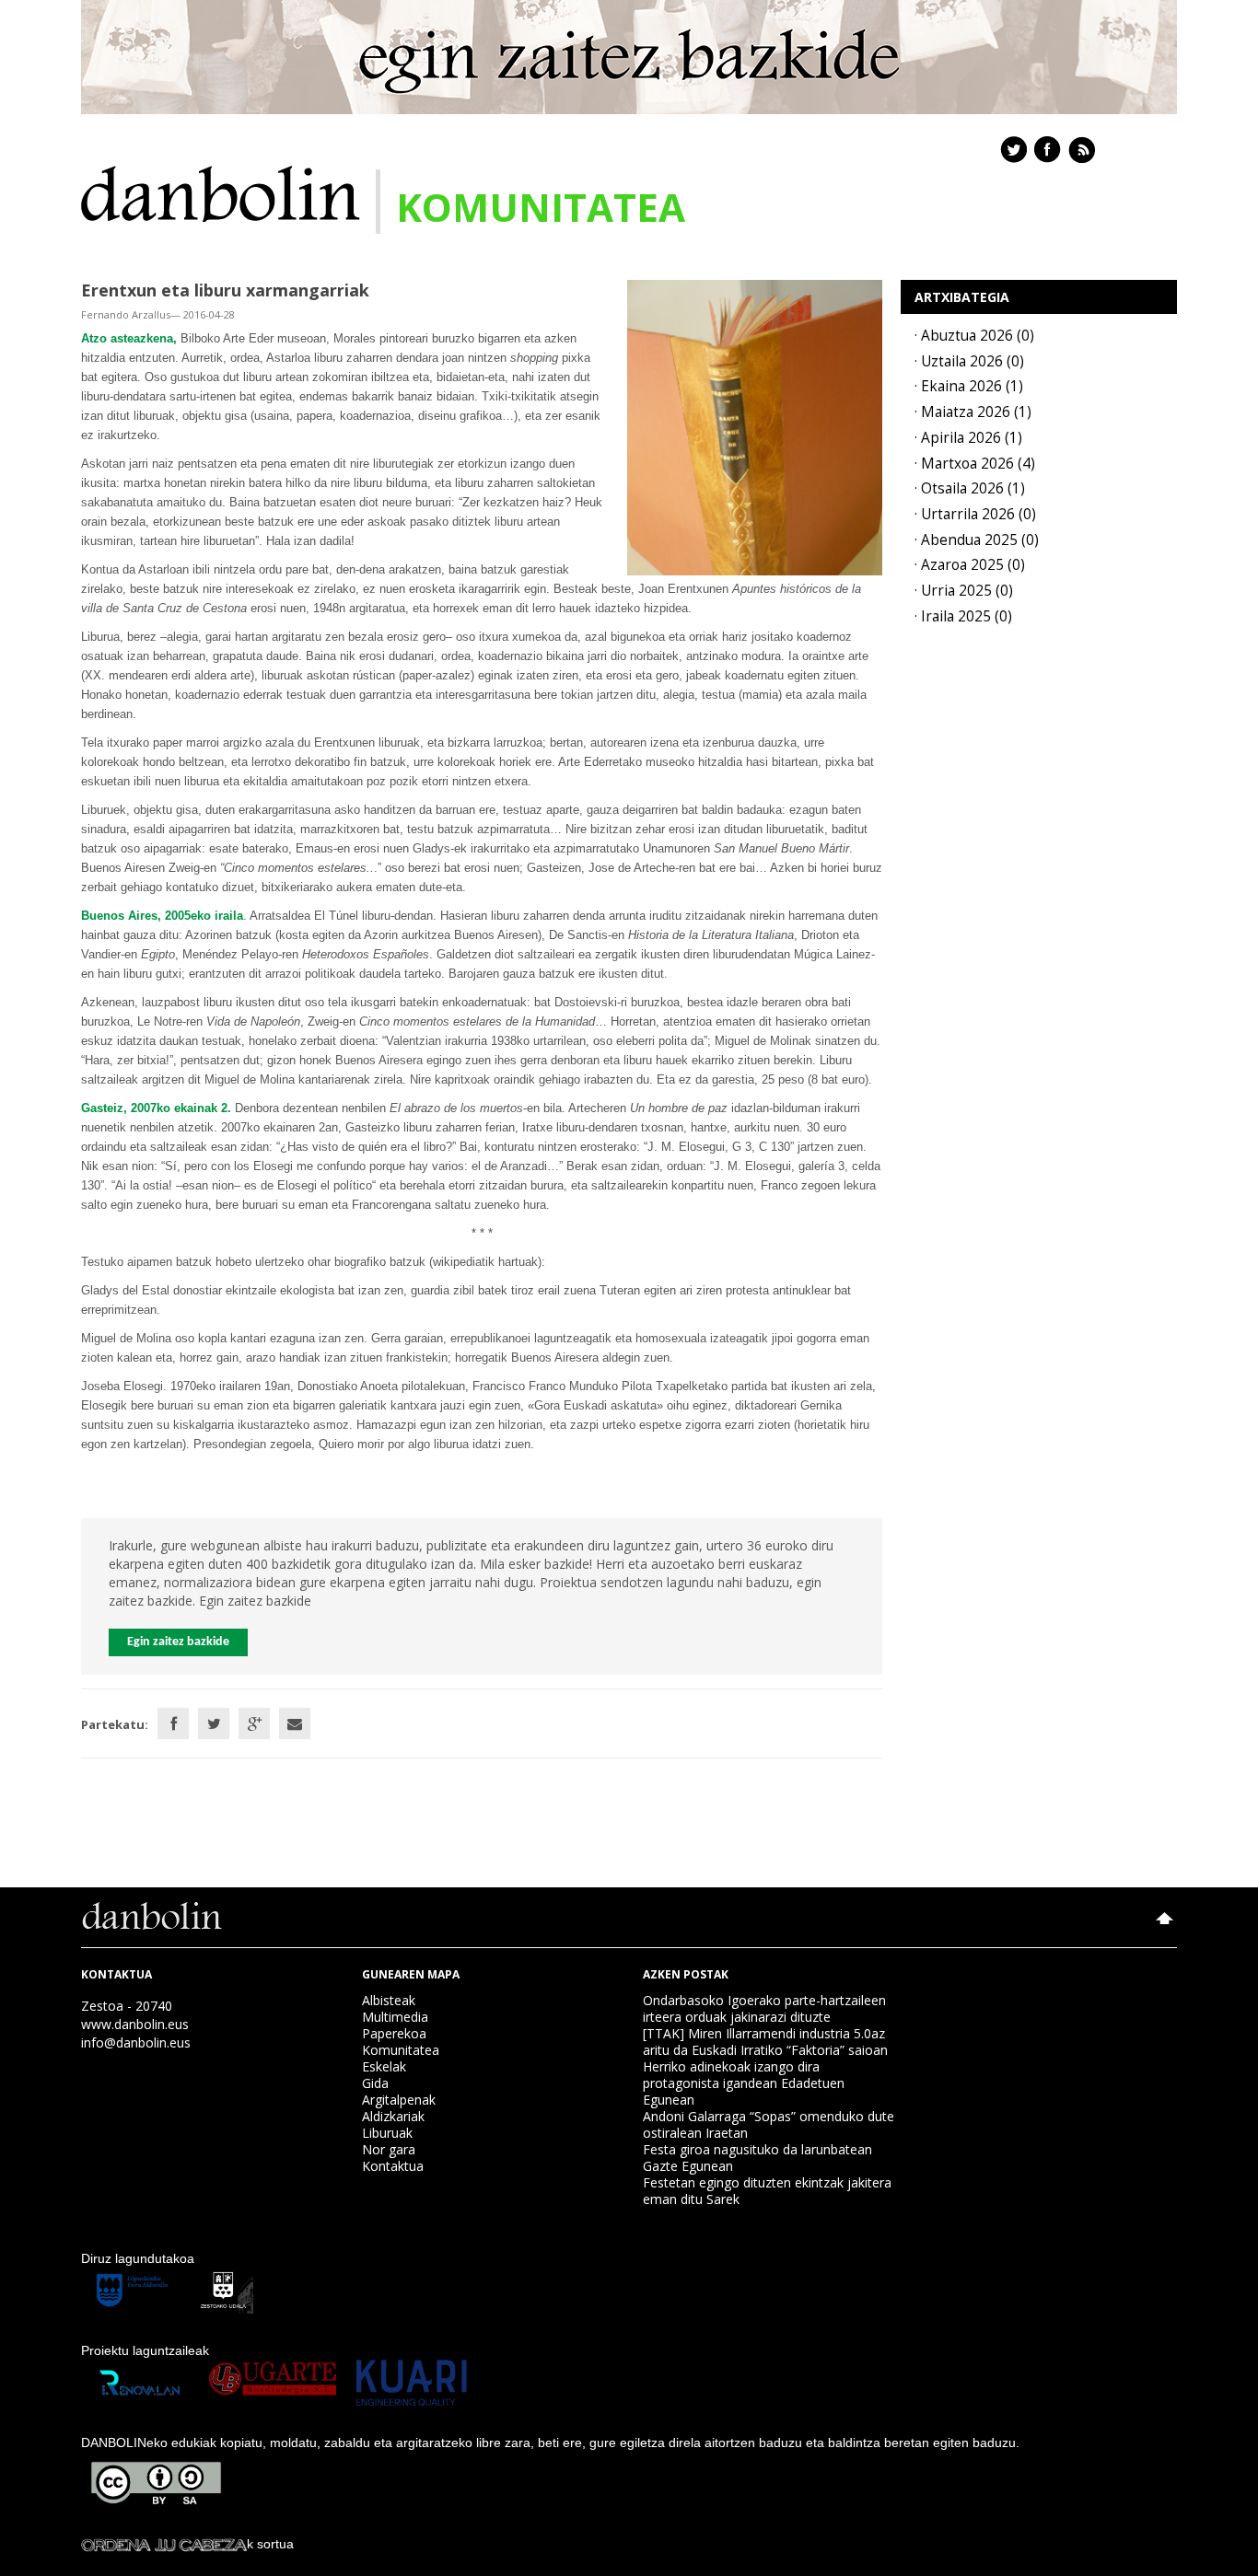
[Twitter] (214, 1723)
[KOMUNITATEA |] (221, 192)
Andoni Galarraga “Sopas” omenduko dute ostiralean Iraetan (769, 2124)
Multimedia (395, 2017)
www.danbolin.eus (135, 2024)
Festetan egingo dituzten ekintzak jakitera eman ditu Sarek (767, 2191)
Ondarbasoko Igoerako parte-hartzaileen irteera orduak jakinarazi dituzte (764, 2008)
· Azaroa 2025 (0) (970, 565)
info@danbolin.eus (136, 2042)
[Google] (254, 1723)
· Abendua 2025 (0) (977, 540)
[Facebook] (173, 1723)
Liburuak (387, 2133)
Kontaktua (393, 2166)
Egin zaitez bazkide (178, 1642)
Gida (375, 2083)
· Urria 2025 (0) (964, 591)
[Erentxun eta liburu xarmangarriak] (755, 426)
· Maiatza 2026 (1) (973, 412)
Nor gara (389, 2149)
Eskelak (384, 2066)
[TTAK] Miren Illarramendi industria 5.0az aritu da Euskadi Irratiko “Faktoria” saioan (765, 2042)
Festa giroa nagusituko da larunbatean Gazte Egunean (757, 2158)
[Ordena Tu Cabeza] (164, 2544)
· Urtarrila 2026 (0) (975, 514)
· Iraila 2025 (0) (963, 616)
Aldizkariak (393, 2116)
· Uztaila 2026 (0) (969, 361)
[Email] (295, 1723)
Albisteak (389, 2000)
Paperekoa (394, 2033)
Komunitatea (401, 2050)
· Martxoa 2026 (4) (975, 464)
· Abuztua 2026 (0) (974, 336)
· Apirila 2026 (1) (968, 438)
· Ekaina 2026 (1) (969, 386)
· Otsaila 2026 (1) (970, 488)
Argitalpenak (399, 2100)
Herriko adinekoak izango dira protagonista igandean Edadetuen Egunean (744, 2083)
